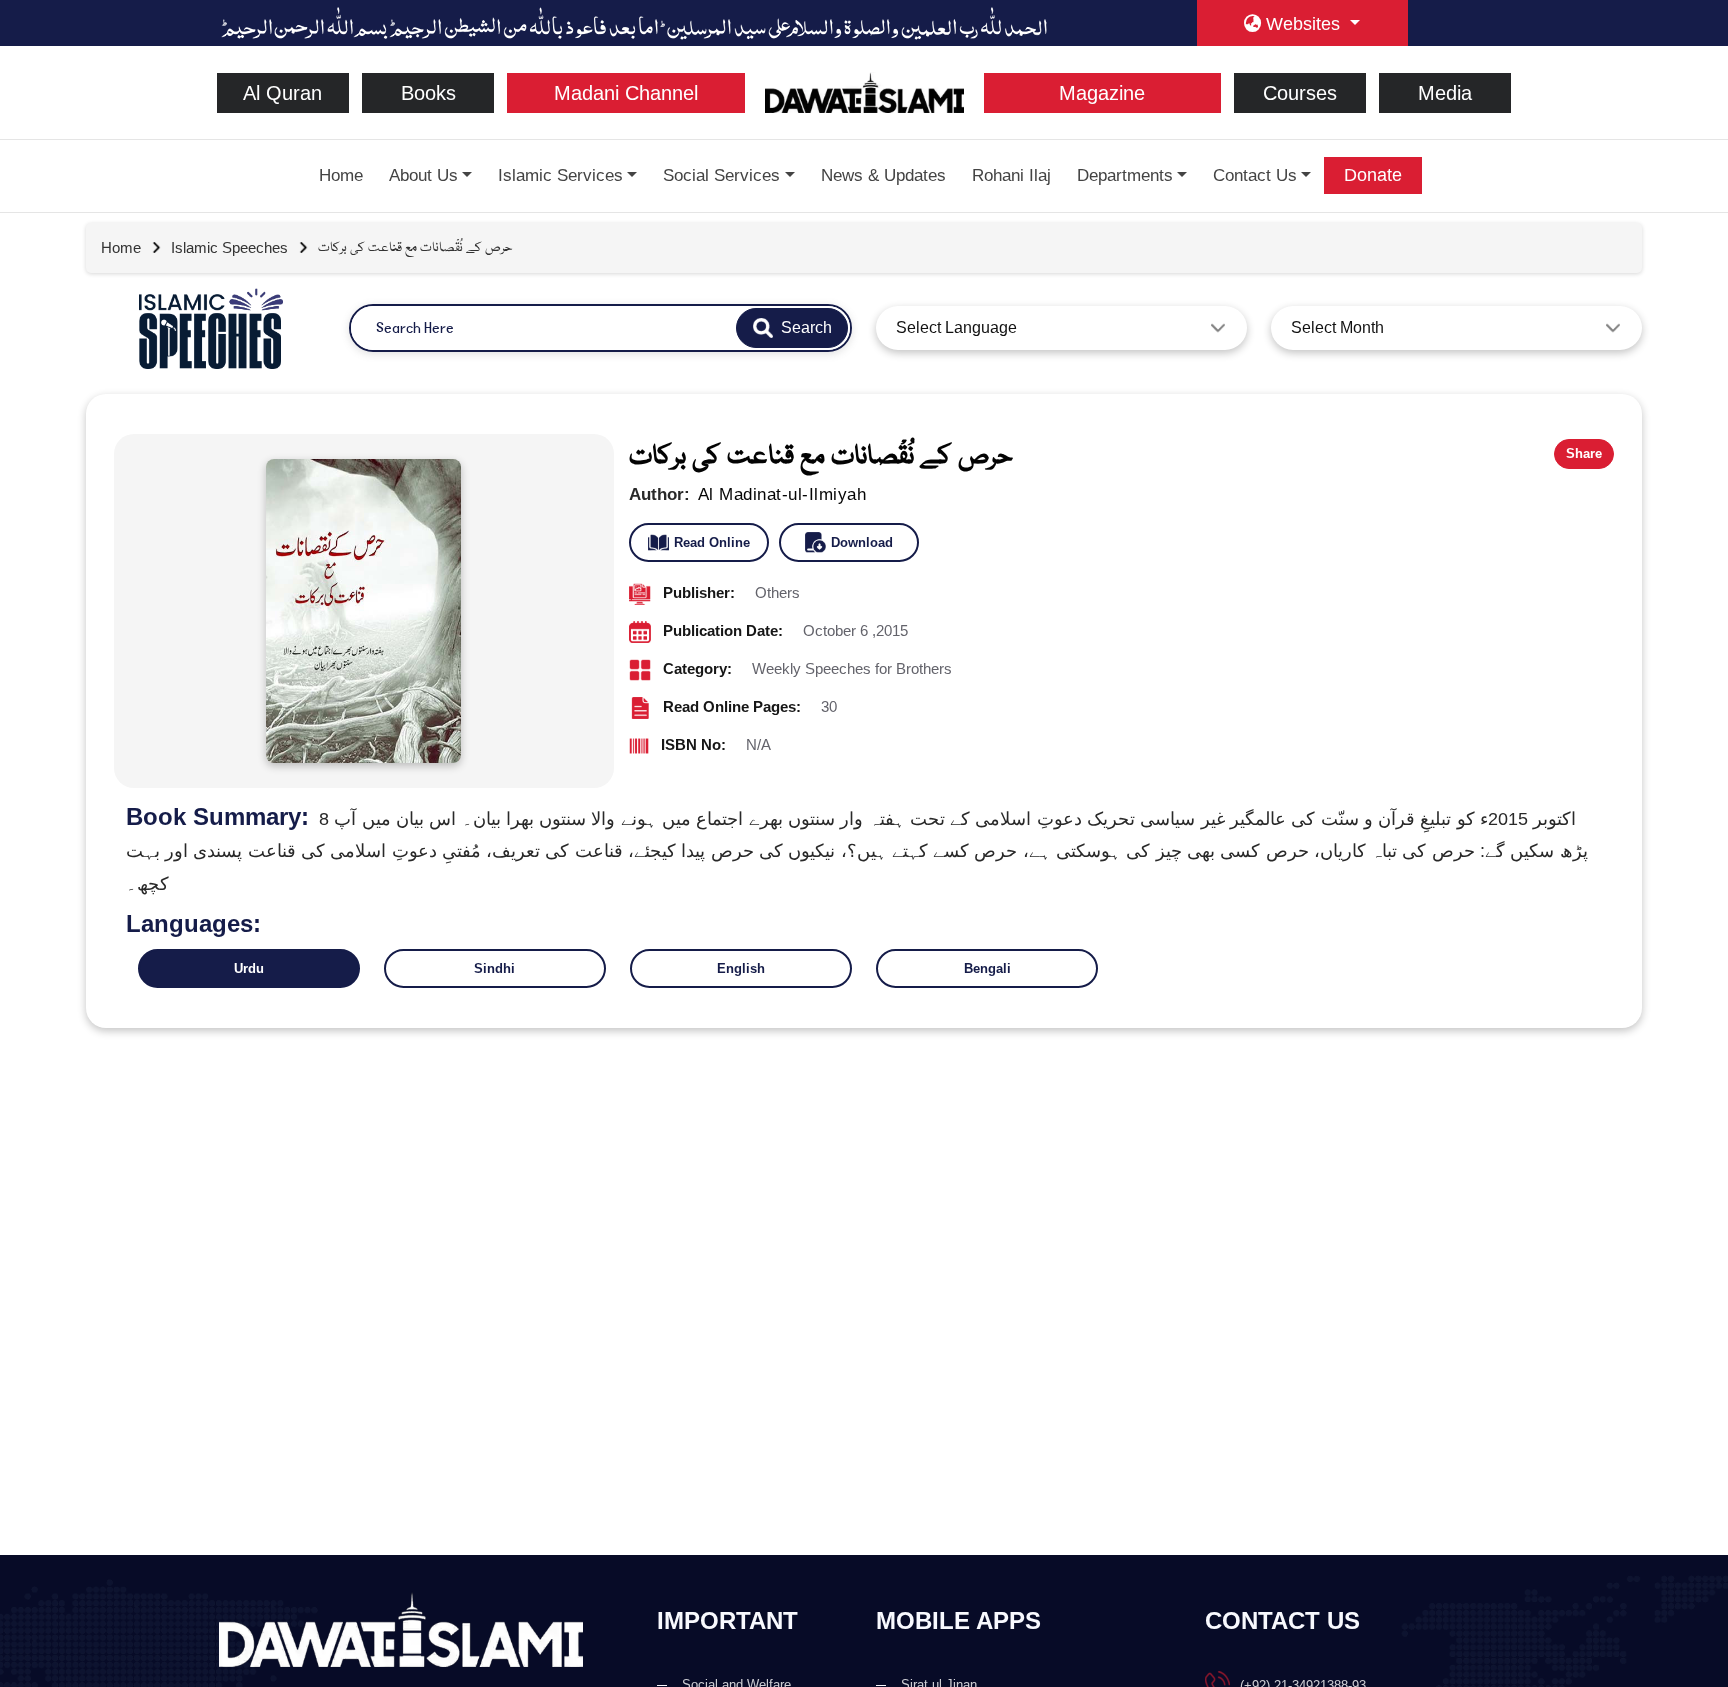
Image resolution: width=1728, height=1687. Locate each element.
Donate (1373, 175)
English (741, 968)
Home (341, 175)
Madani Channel (626, 93)
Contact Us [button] (1255, 175)
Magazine (1102, 93)
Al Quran (282, 93)
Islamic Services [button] (560, 175)
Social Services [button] (721, 175)
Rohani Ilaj (1011, 175)
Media (1445, 93)
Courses (1300, 93)
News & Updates (883, 175)
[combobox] (1061, 328)
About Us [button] (423, 175)
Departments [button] (1125, 175)
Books (428, 93)
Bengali (987, 968)
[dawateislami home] (864, 91)
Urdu (249, 968)
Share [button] (1584, 453)
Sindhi (494, 968)
